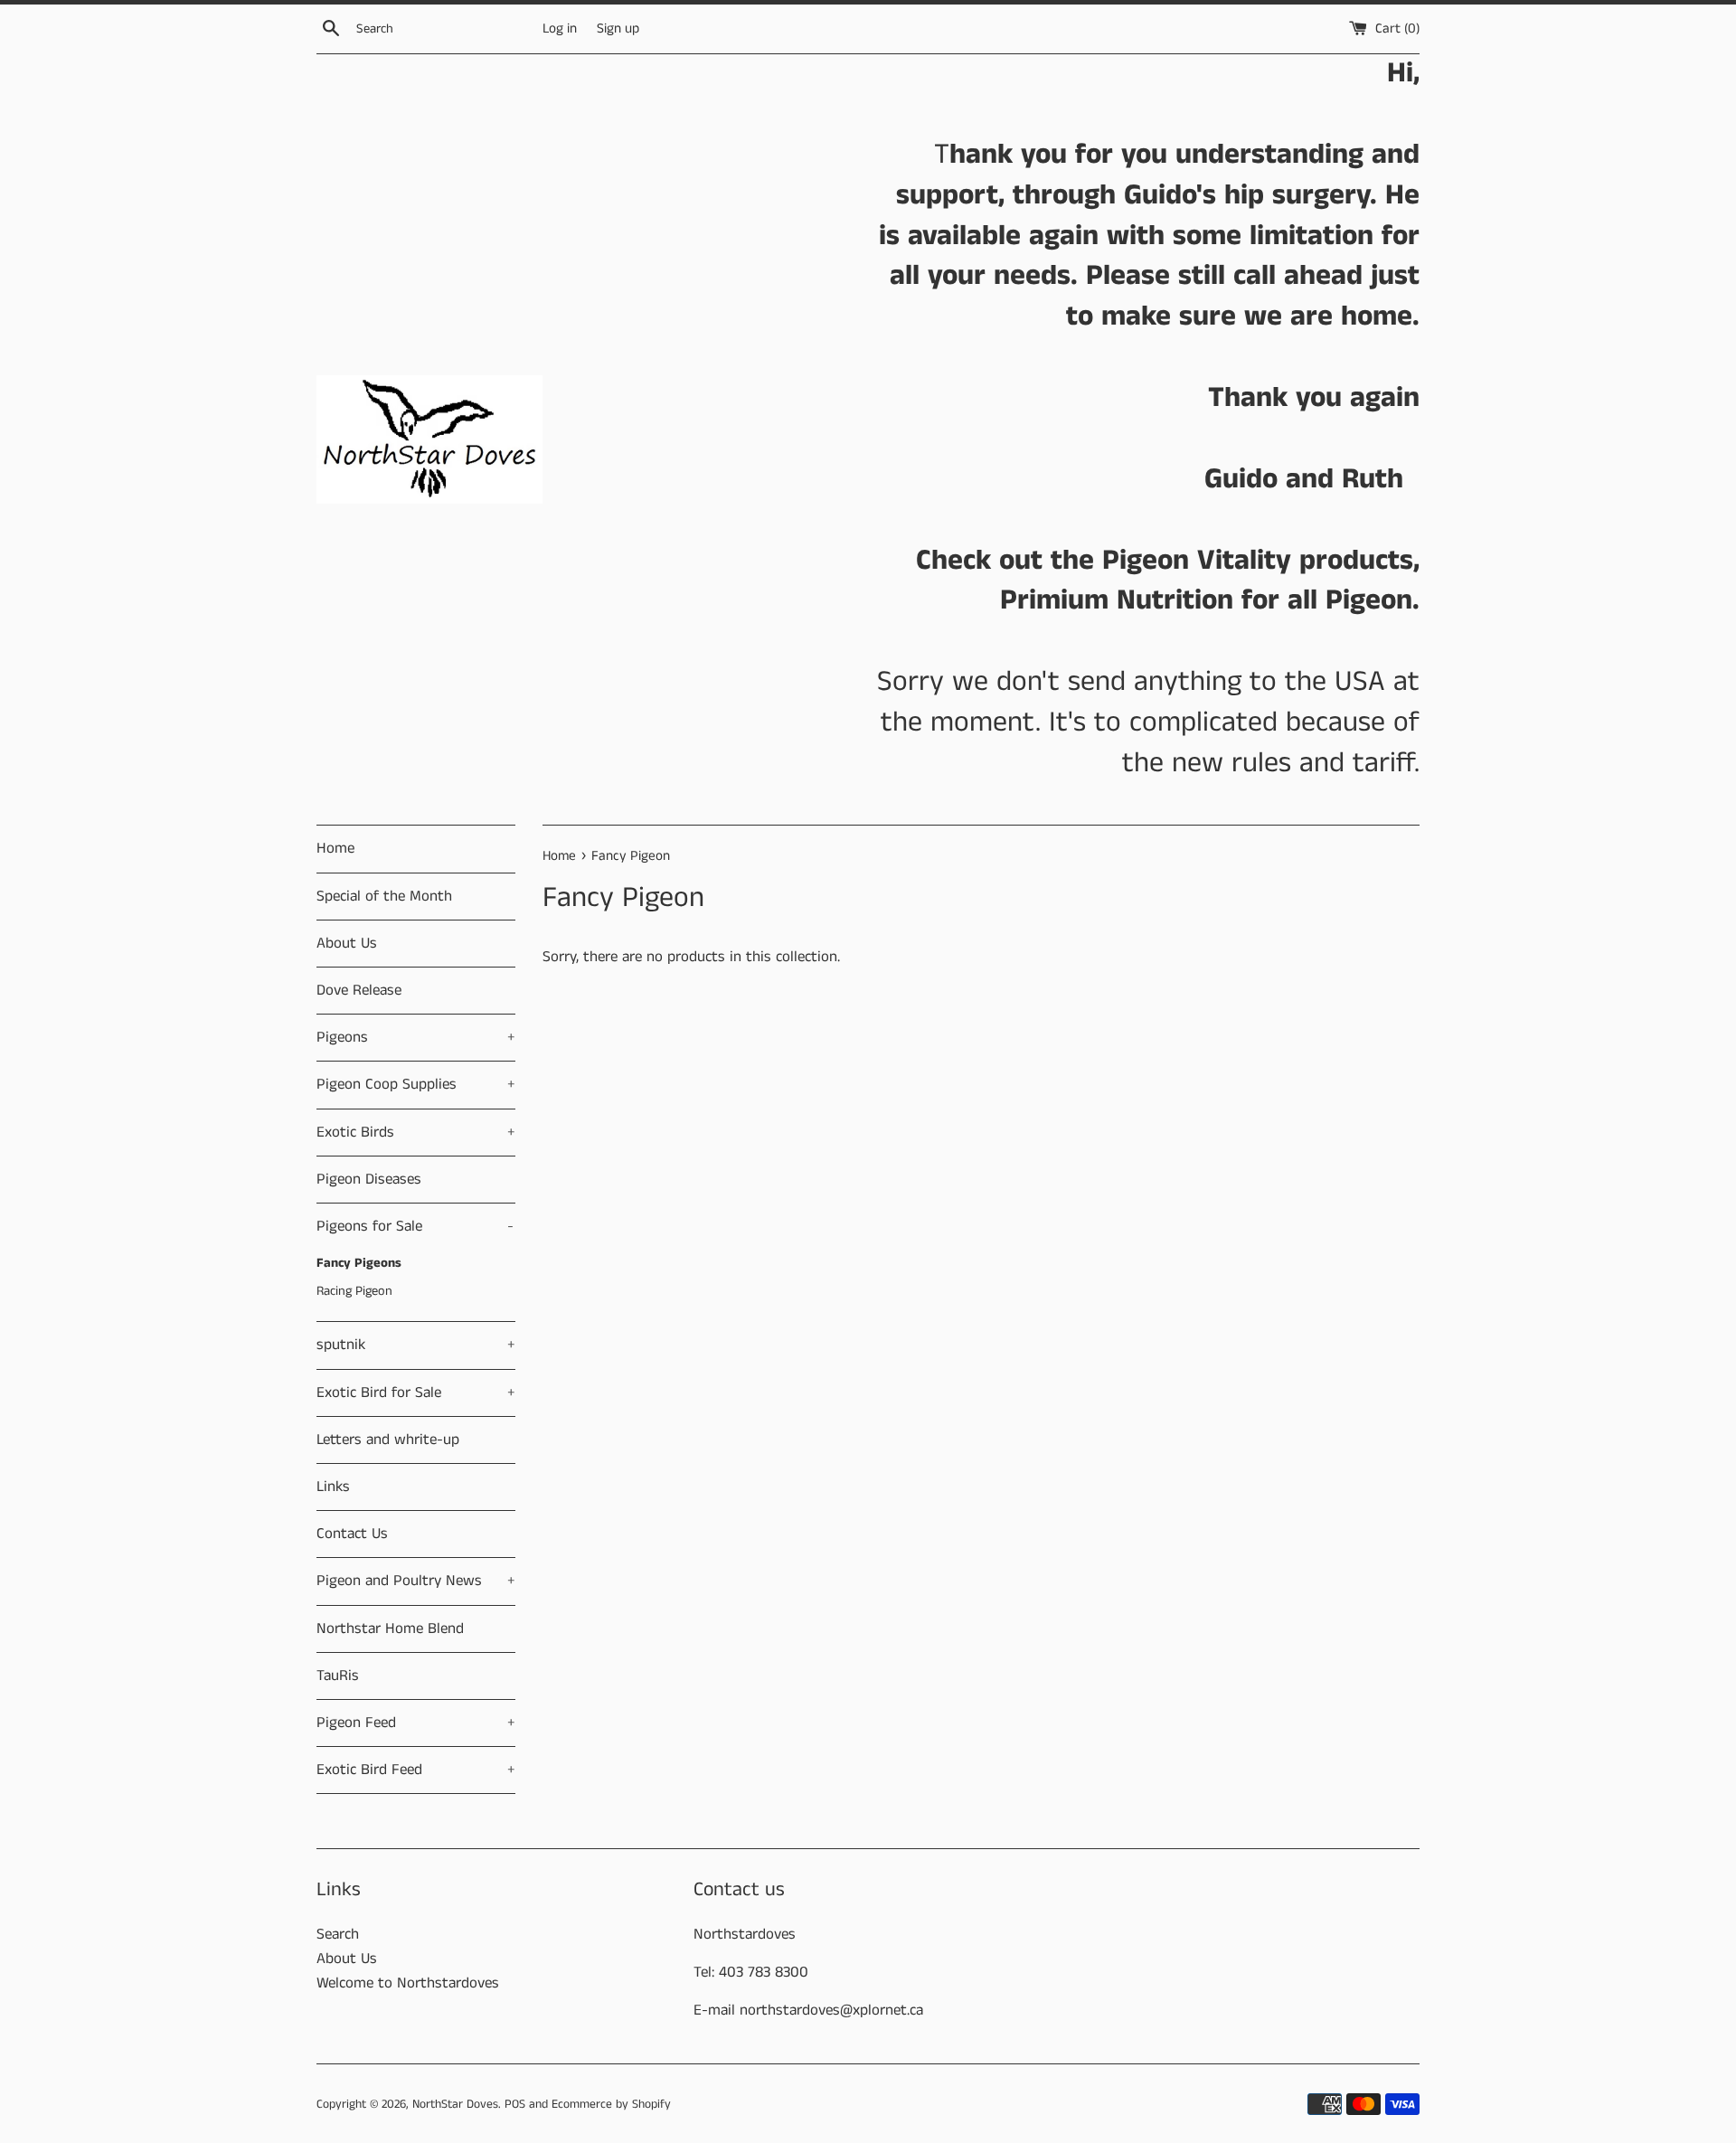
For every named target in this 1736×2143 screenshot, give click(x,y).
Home (335, 848)
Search (338, 1934)
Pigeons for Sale (415, 1226)
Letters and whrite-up (388, 1440)
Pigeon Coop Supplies (416, 1084)
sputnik (416, 1345)
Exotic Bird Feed (416, 1770)
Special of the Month (384, 896)
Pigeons (416, 1037)
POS (515, 2105)
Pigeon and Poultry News (416, 1581)
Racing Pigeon (354, 1291)
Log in (560, 29)
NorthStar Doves (455, 2105)
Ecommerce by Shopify (611, 2105)
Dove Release (359, 990)
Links (333, 1487)
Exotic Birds (416, 1132)
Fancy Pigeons (359, 1263)
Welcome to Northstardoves (408, 1983)
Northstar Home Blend (390, 1628)
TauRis (338, 1676)
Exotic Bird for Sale (416, 1392)
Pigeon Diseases (369, 1179)
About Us (347, 943)
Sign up (618, 29)
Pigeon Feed (416, 1723)
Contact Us (352, 1534)
